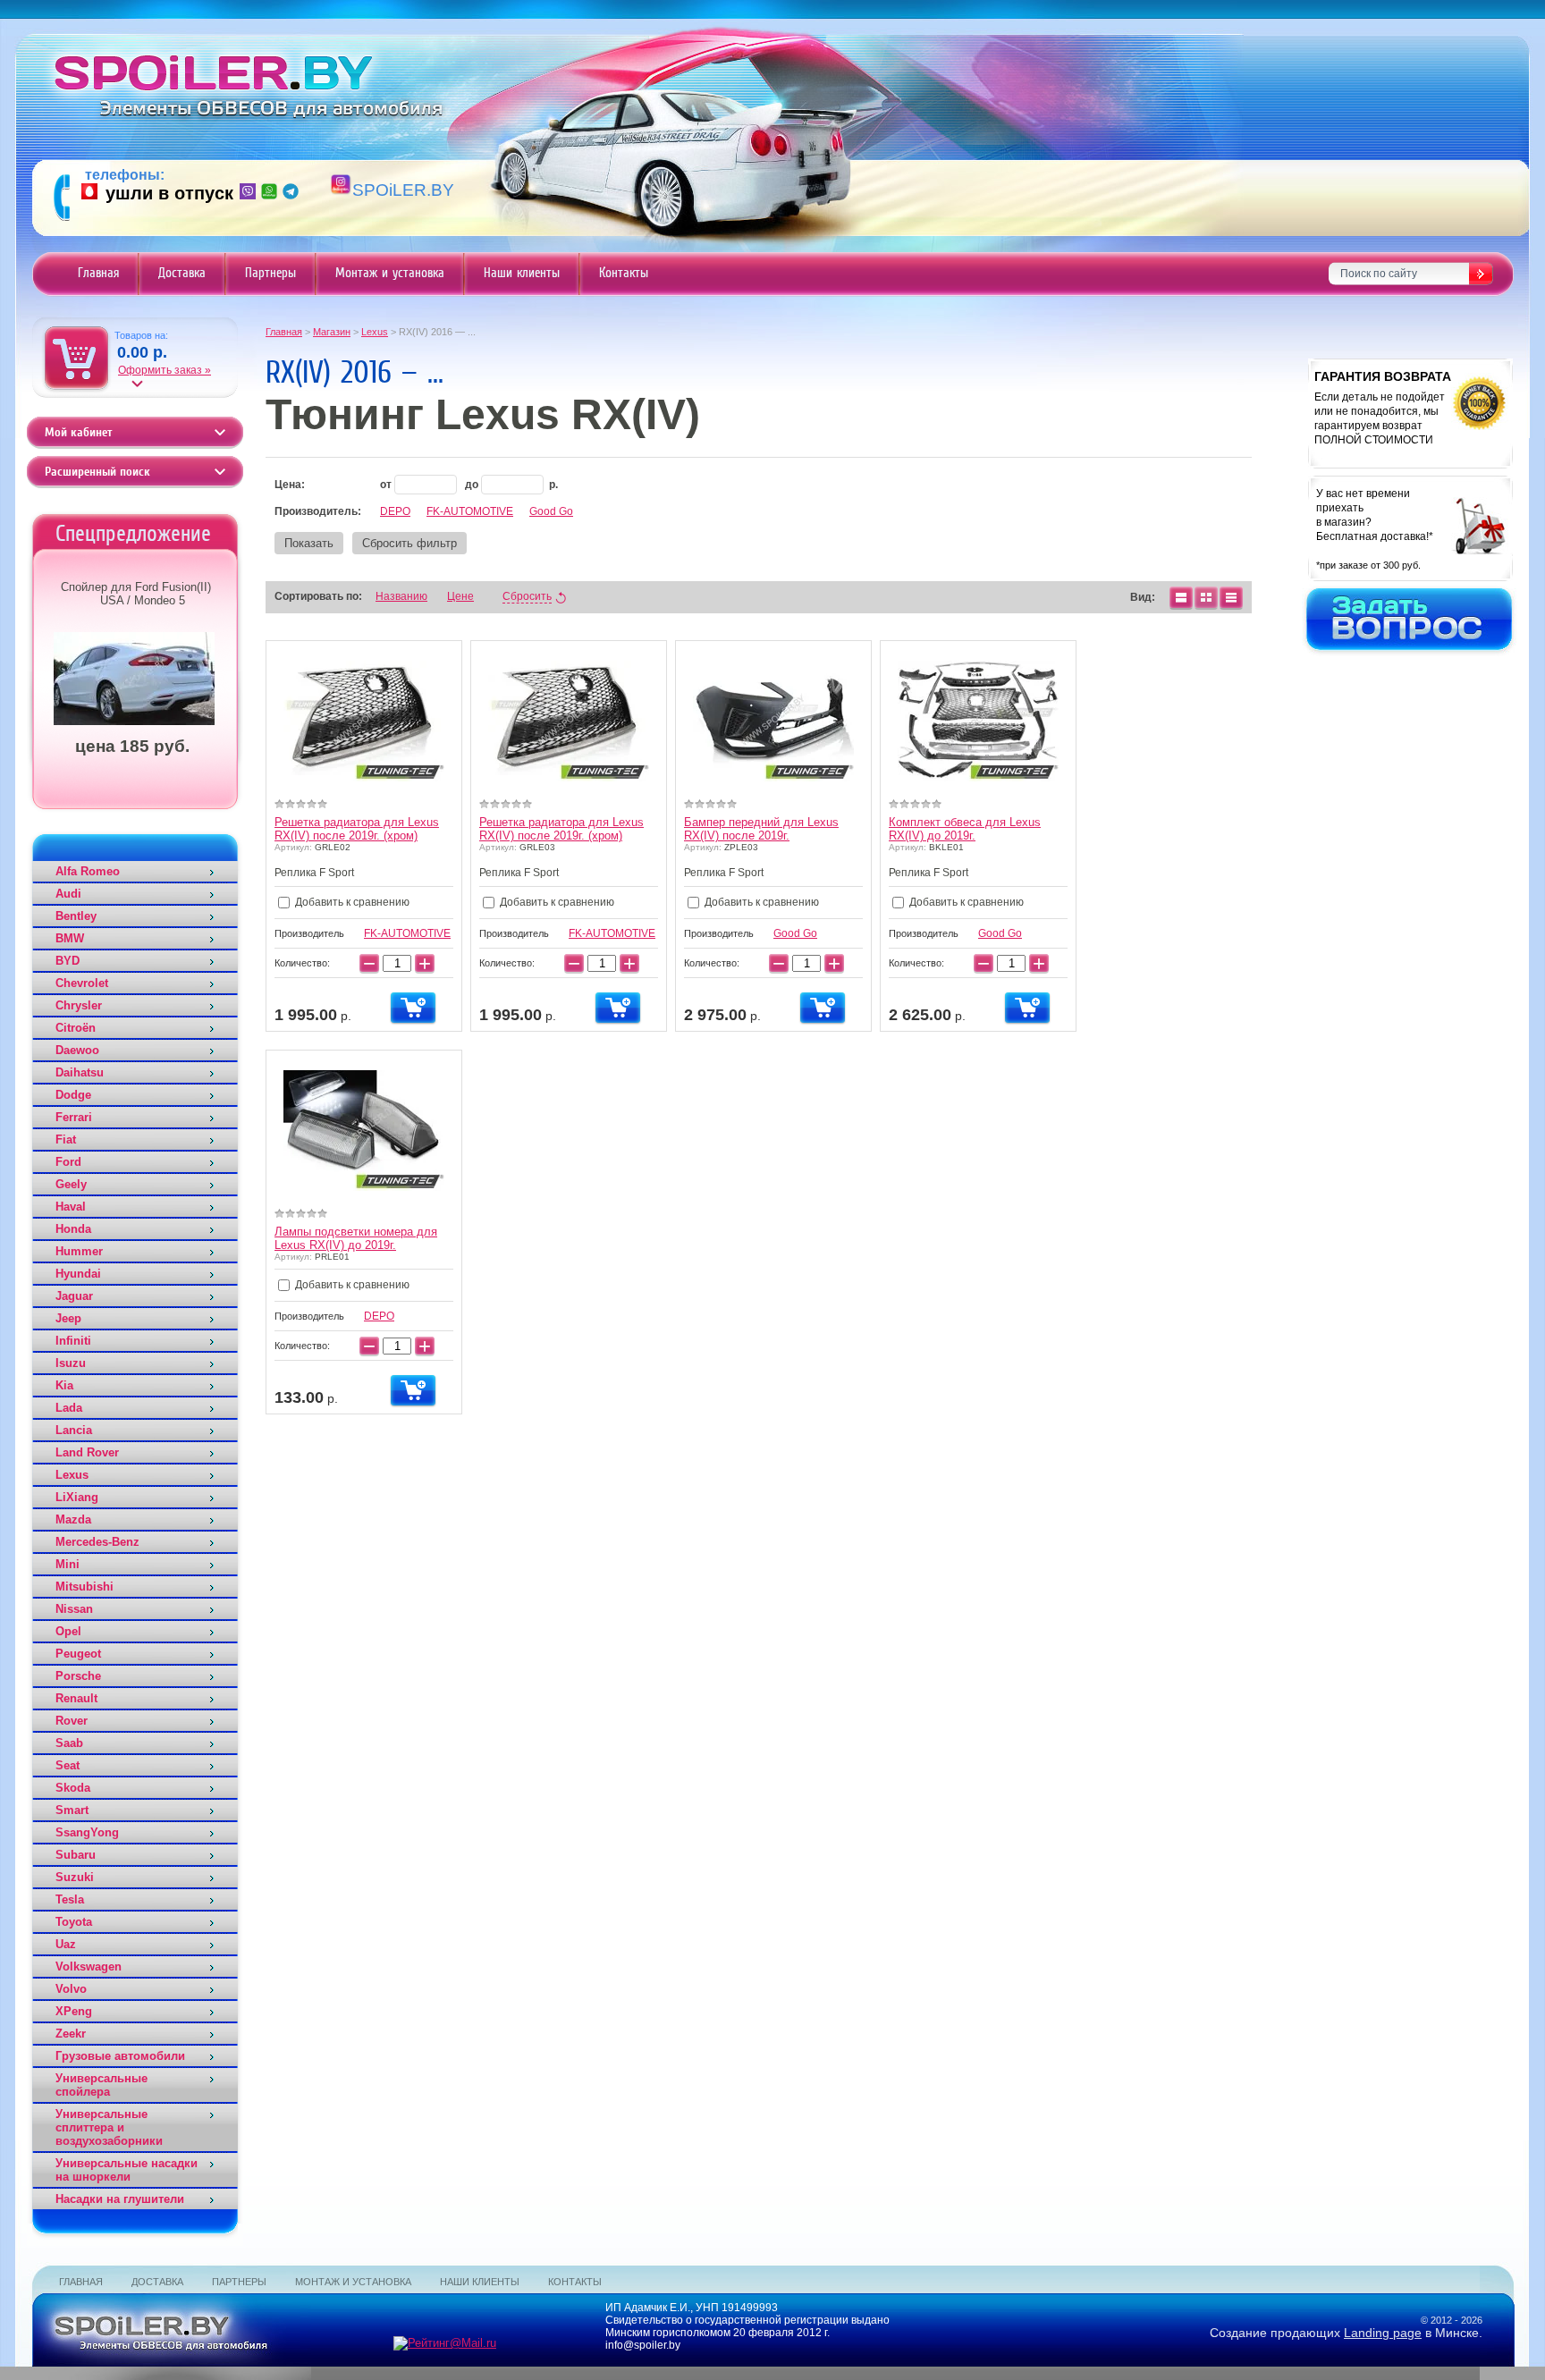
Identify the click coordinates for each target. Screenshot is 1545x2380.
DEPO (395, 511)
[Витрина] (1206, 597)
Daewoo (77, 1050)
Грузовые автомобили (120, 2056)
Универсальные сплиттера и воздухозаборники (109, 2127)
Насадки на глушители (120, 2199)
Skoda (73, 1788)
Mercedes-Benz (97, 1542)
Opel (68, 1631)
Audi (68, 894)
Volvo (71, 1989)
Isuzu (71, 1363)
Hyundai (78, 1274)
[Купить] (413, 1008)
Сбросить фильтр (409, 543)
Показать (309, 543)
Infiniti (73, 1341)
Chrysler (79, 1005)
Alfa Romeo (88, 871)
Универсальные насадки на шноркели (127, 2170)
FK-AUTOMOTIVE (470, 511)
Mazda (73, 1519)
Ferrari (74, 1117)
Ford (68, 1162)
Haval (71, 1207)
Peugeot (78, 1654)
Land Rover (87, 1452)
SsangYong (87, 1832)
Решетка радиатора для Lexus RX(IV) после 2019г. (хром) (357, 829)
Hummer (79, 1251)
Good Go (551, 511)
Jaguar (74, 1296)
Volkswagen (89, 1966)
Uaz (66, 1944)
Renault (76, 1698)
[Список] (1181, 597)
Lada (69, 1408)
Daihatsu (80, 1072)
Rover (72, 1721)
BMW (70, 938)
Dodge (73, 1095)
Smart (72, 1810)
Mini (68, 1564)
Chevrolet (82, 983)
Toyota (74, 1922)
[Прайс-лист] (1231, 597)
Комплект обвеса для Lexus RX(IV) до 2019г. (965, 829)
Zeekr (71, 2034)
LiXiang (77, 1497)
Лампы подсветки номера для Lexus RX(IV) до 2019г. (356, 1238)
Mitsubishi (84, 1587)
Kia (64, 1385)
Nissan (74, 1609)
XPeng (74, 2011)
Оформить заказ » (165, 370)
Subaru (76, 1855)
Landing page (1383, 2333)
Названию (401, 596)
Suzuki (75, 1877)
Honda (73, 1229)
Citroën (76, 1028)
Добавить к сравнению (351, 902)
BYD (68, 961)
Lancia (74, 1430)
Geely (71, 1184)
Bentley (76, 916)
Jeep (68, 1318)
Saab (69, 1743)
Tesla (70, 1899)
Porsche (78, 1676)
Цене (460, 596)
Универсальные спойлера (101, 2085)
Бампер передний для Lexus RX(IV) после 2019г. (761, 829)
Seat (68, 1765)
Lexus (72, 1475)
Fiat (66, 1139)
